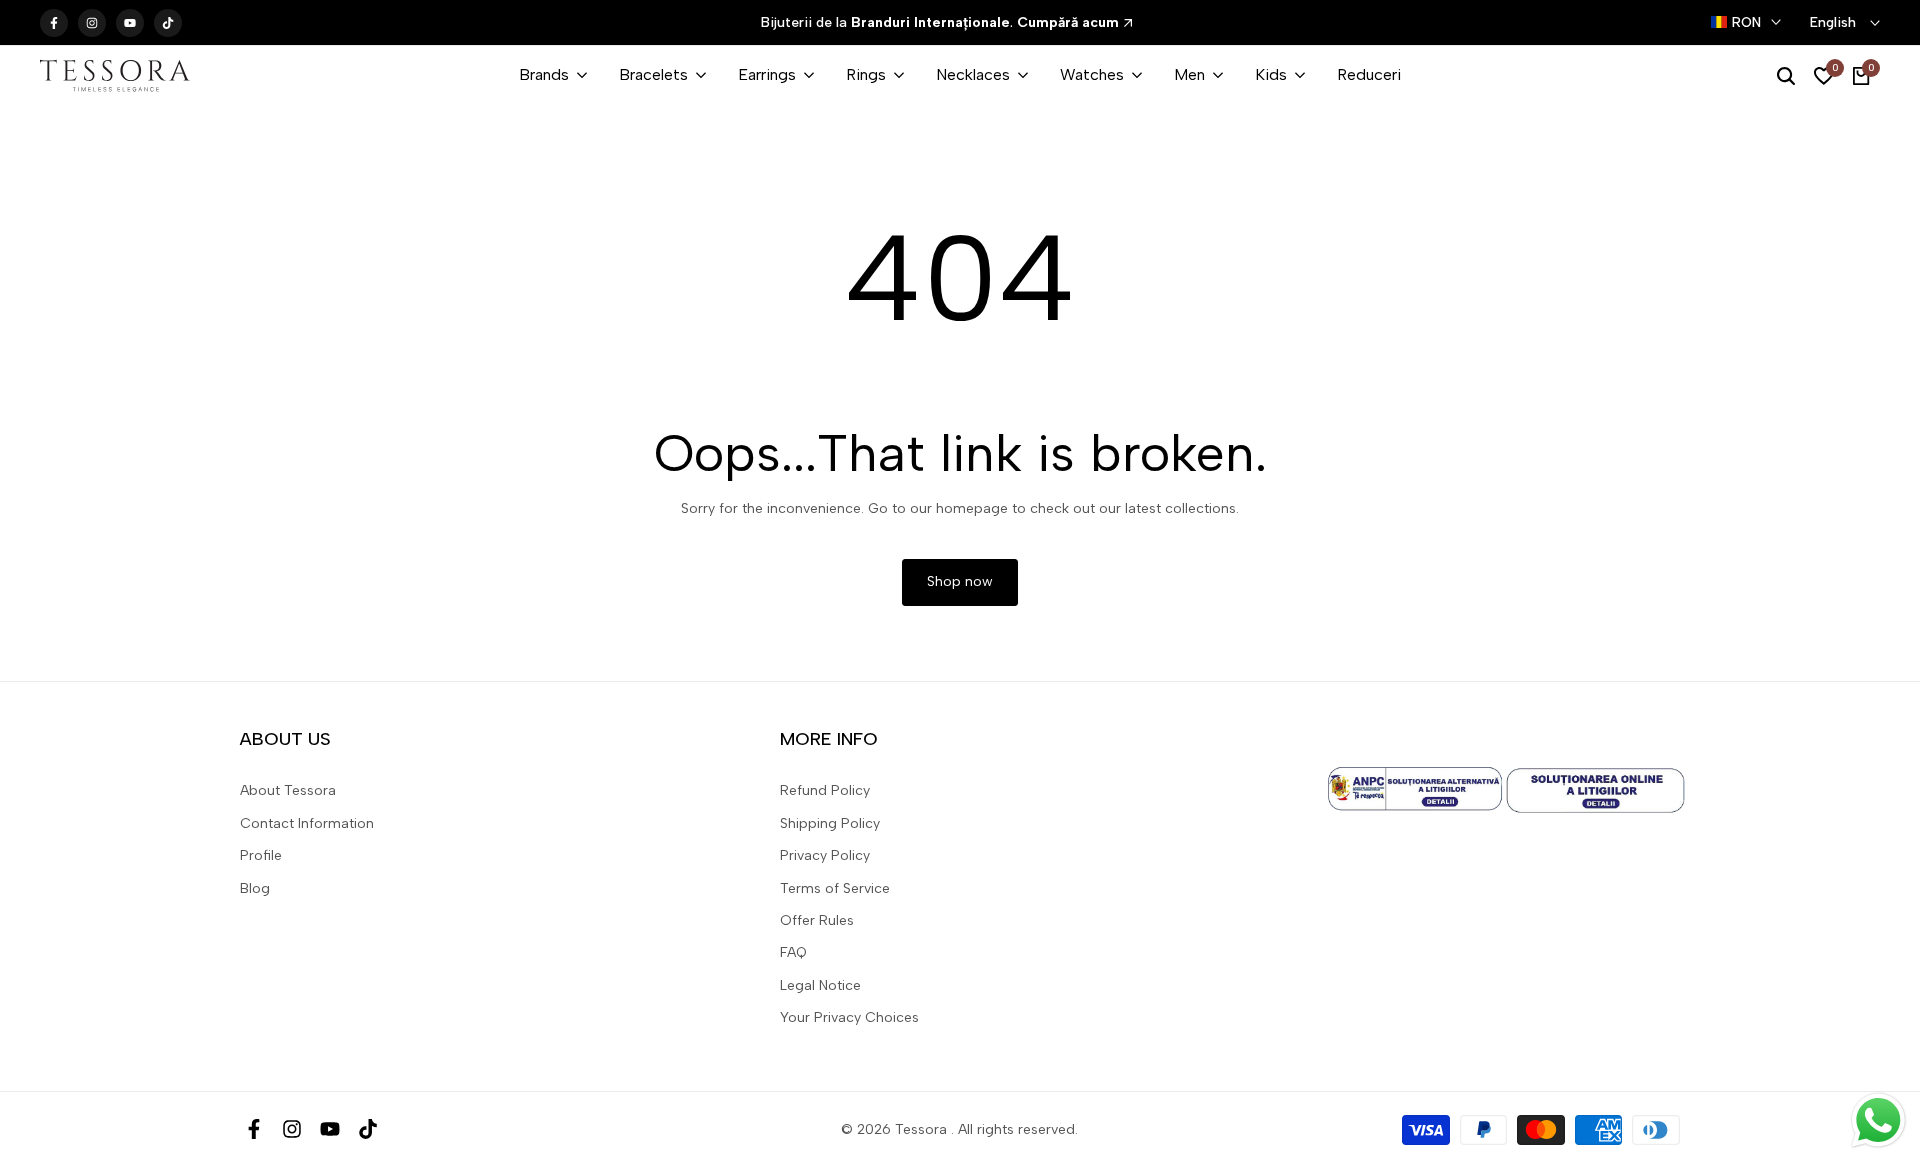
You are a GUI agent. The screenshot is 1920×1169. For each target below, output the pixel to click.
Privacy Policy (825, 855)
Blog (255, 888)
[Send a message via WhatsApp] (1878, 1120)
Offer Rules (817, 920)
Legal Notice (820, 985)
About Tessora (288, 790)
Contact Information (307, 823)
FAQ (793, 952)
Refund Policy (825, 790)
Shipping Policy (830, 823)
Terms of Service (835, 888)
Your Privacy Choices (849, 1017)
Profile (261, 855)
